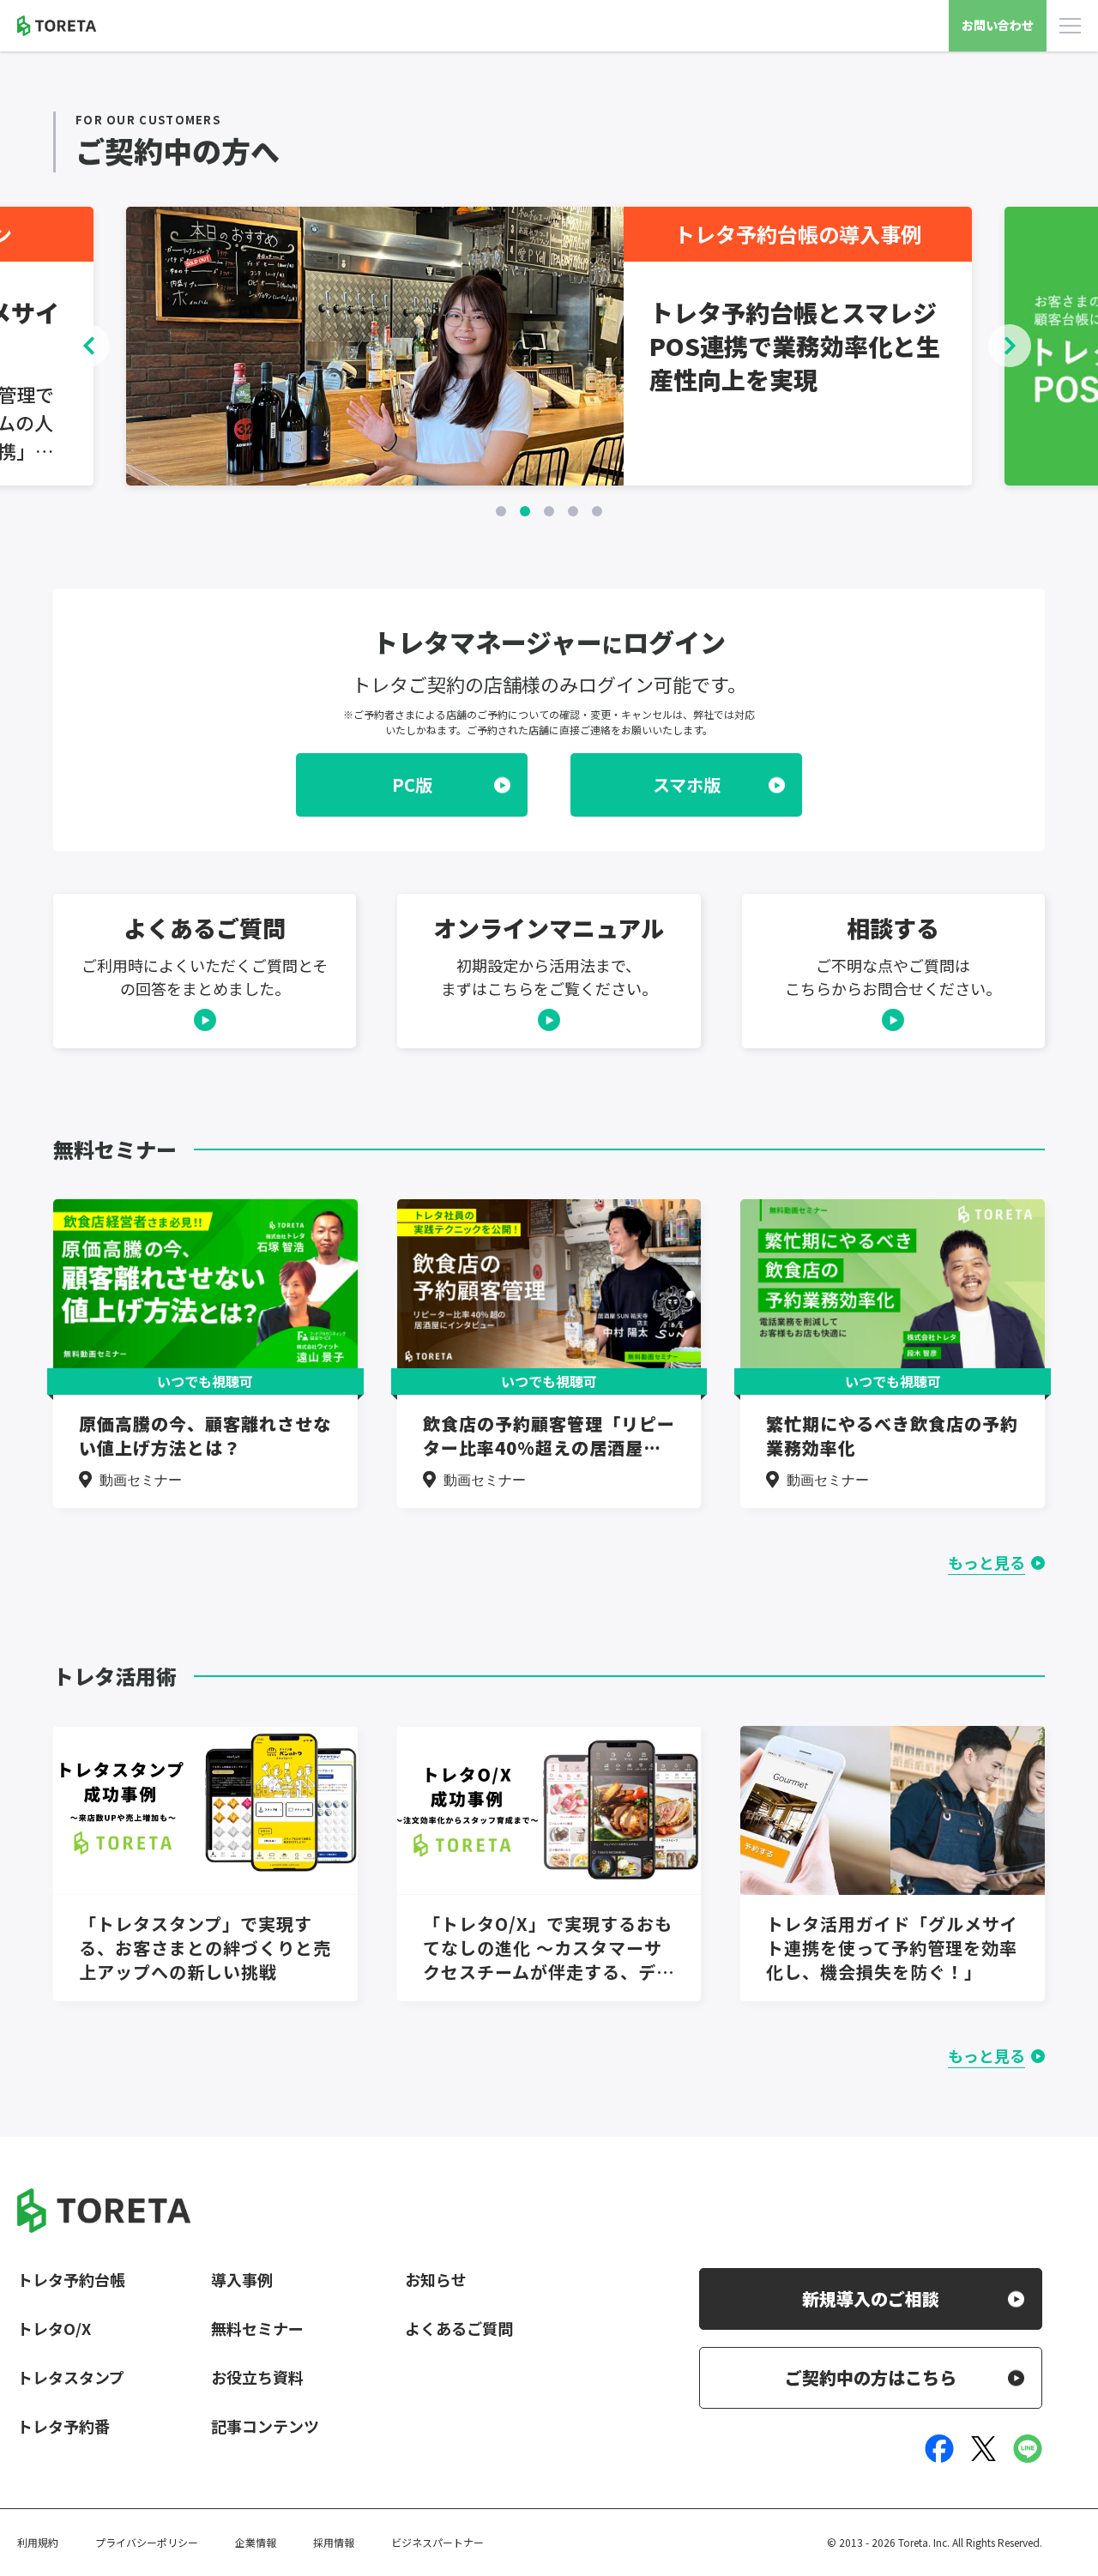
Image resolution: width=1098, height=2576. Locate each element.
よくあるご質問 (459, 2328)
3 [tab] (549, 511)
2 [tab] (525, 511)
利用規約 (38, 2542)
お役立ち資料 (257, 2377)
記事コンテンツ (265, 2426)
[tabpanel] (549, 346)
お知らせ (436, 2279)
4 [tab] (573, 511)
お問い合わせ (998, 25)
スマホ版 (687, 784)
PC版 (412, 784)
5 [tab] (597, 511)
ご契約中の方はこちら (871, 2377)
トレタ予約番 (63, 2426)
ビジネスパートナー (437, 2542)
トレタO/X (54, 2328)
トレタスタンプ (71, 2377)
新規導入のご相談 (871, 2298)
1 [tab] (501, 511)
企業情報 (256, 2542)
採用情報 (334, 2542)
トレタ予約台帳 (71, 2279)
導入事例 (242, 2279)
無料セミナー (257, 2328)
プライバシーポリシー (147, 2542)
